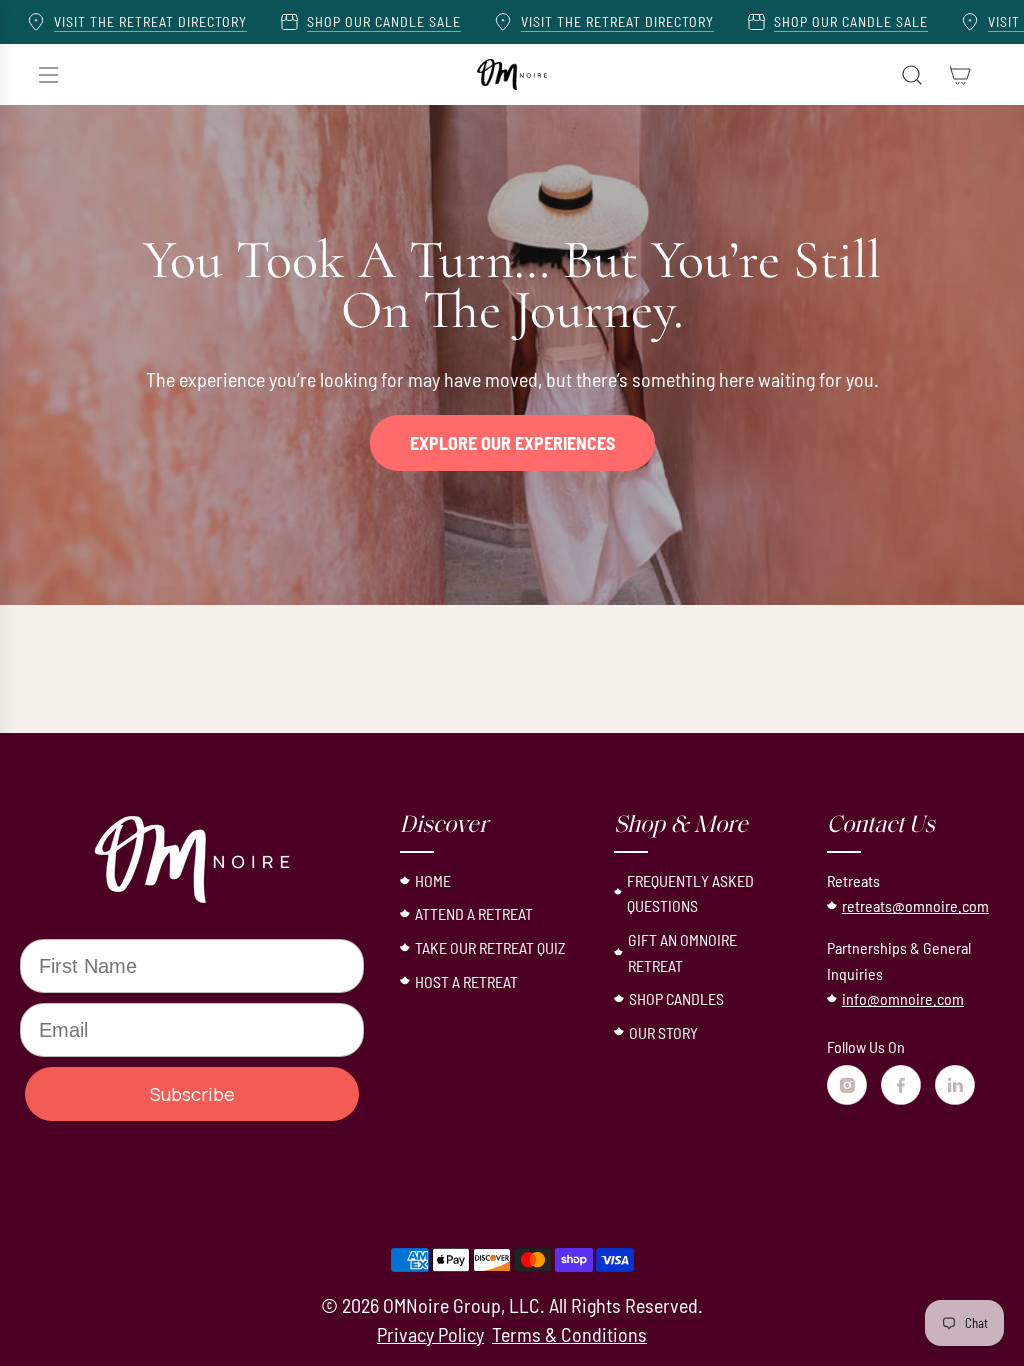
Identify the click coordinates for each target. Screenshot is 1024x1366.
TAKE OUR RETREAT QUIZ (490, 947)
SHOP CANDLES (676, 998)
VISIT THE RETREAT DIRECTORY (105, 21)
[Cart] (960, 75)
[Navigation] (48, 75)
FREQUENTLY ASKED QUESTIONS (690, 893)
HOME (433, 880)
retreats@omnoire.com (915, 905)
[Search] (912, 75)
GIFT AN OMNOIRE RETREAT (682, 952)
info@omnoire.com (903, 998)
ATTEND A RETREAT (474, 913)
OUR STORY (663, 1032)
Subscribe (192, 1094)
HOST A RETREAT (466, 981)
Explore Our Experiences (512, 443)
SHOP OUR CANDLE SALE (339, 21)
